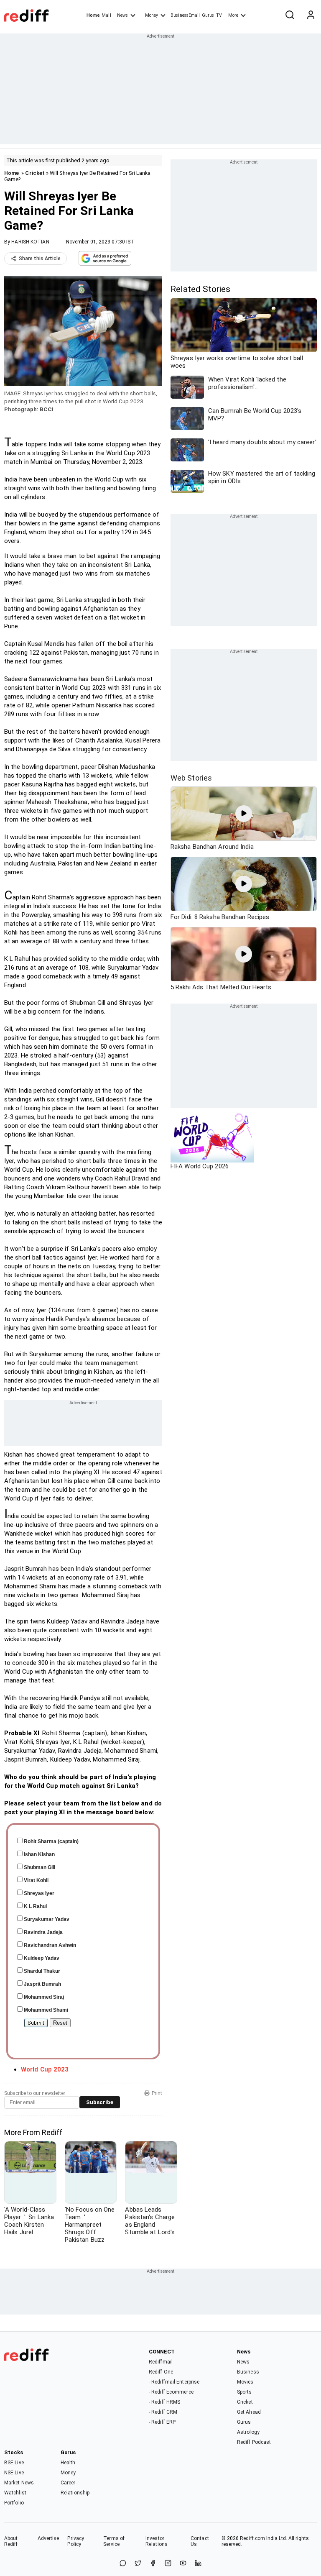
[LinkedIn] (198, 2564)
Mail (106, 15)
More (233, 15)
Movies (245, 2382)
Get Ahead (249, 2412)
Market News (19, 2483)
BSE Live (14, 2463)
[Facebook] (153, 2564)
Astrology (248, 2432)
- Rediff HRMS (164, 2402)
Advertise (48, 2538)
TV (219, 15)
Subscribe (100, 2102)
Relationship (75, 2493)
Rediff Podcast (254, 2442)
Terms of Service (114, 2541)
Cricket (35, 173)
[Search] (290, 15)
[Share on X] (138, 2564)
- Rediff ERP (162, 2422)
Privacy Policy (76, 2541)
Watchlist (15, 2493)
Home (93, 15)
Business (248, 2372)
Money (152, 15)
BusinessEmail (185, 15)
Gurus (208, 15)
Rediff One (161, 2372)
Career (68, 2483)
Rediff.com (252, 2538)
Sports (245, 2392)
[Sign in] (311, 15)
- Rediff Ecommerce (171, 2392)
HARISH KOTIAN (30, 242)
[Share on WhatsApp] (123, 2564)
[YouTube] (183, 2564)
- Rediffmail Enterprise (174, 2382)
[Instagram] (168, 2564)
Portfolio (14, 2503)
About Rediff (11, 2541)
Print (157, 2093)
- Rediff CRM (163, 2412)
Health (68, 2463)
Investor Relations (157, 2541)
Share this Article (40, 259)
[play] (244, 814)
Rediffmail (161, 2362)
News (122, 15)
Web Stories (191, 778)
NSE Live (14, 2473)
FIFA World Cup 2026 (200, 1166)
